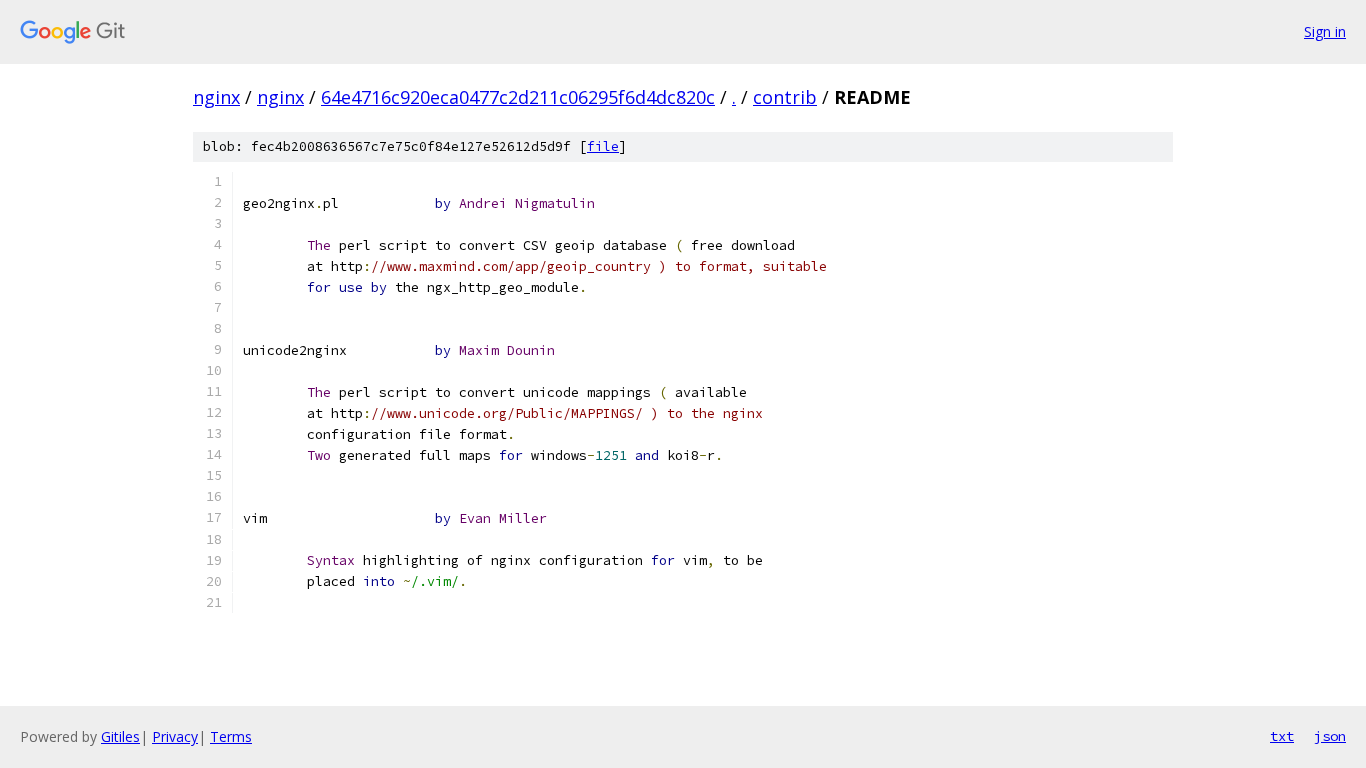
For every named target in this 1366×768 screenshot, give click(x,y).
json (1330, 736)
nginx (216, 97)
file (603, 146)
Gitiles (120, 736)
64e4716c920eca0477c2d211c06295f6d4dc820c (518, 97)
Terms (231, 736)
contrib (785, 97)
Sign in (1325, 31)
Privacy (175, 736)
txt (1282, 736)
